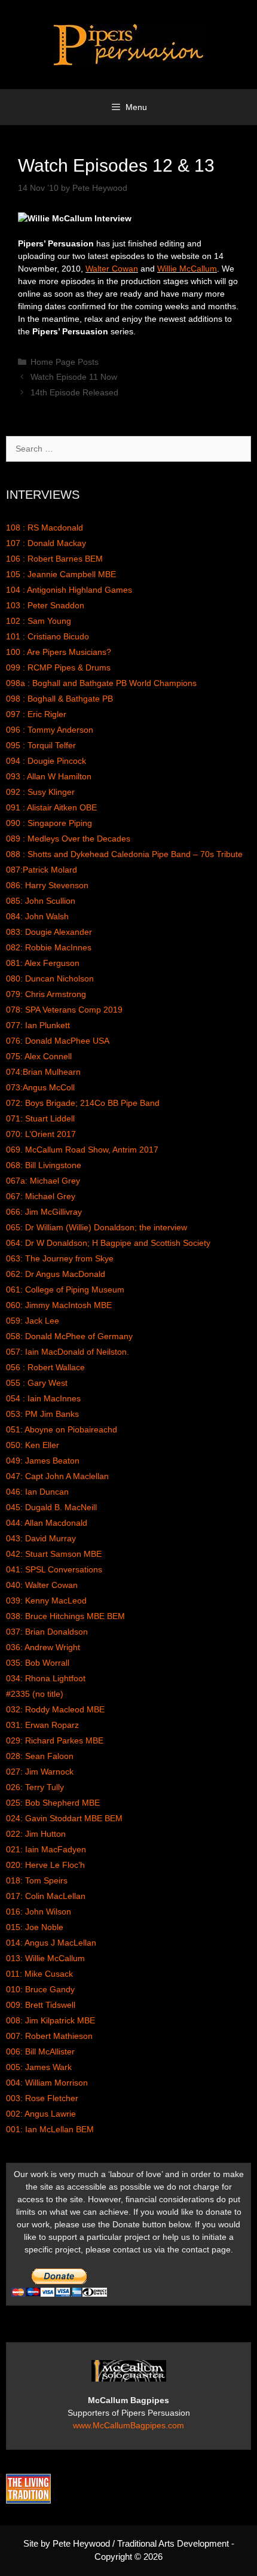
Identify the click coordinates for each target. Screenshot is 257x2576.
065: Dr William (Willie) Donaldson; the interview (97, 1227)
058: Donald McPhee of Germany (69, 1336)
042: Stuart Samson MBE (54, 1554)
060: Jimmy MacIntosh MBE (59, 1305)
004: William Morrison (47, 2083)
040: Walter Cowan (42, 1585)
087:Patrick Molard (42, 870)
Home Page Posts (65, 362)
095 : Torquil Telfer (41, 745)
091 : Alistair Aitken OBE (51, 807)
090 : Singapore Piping (49, 823)
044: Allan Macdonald (47, 1523)
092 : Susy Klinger (40, 792)
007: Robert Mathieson (49, 2036)
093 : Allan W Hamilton (49, 776)
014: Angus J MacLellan (51, 1943)
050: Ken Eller (33, 1445)
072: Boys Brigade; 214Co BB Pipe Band (83, 1103)
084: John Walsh (37, 916)
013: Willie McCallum (45, 1958)
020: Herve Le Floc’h (45, 1865)
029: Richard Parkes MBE (55, 1740)
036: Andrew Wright (43, 1647)
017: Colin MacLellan (46, 1896)
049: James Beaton (43, 1461)
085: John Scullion (41, 901)
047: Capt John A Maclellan (57, 1476)
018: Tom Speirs (37, 1880)
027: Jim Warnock (40, 1772)
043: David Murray (41, 1538)
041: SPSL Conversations (54, 1569)
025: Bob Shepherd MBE (53, 1803)
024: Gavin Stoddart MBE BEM (64, 1818)
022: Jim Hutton (36, 1834)
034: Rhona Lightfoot (46, 1678)
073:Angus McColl (40, 1087)
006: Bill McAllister (40, 2051)
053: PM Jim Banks (42, 1414)
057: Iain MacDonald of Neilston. (68, 1352)
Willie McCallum (187, 269)
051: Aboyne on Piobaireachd (62, 1429)
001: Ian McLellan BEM (50, 2129)
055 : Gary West (37, 1383)
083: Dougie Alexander (49, 932)
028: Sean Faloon (40, 1756)
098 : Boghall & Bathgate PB (59, 699)
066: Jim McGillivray (44, 1212)
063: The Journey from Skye (60, 1258)
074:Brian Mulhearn (43, 1072)
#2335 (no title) (35, 1694)
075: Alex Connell (39, 1056)
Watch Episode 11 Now (74, 377)
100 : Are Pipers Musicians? (59, 652)
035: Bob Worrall (38, 1663)
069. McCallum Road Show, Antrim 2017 (82, 1150)
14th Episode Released (74, 392)
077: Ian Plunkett (38, 1025)
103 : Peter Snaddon (45, 605)
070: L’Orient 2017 (41, 1134)
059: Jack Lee (33, 1321)
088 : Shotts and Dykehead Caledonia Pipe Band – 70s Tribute (124, 854)
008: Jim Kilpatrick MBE (51, 2020)
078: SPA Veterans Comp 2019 (64, 1010)
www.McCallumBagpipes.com (128, 2425)
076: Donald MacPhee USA (58, 1041)
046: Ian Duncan (37, 1492)
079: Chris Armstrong (46, 994)
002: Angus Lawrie (41, 2114)
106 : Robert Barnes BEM (54, 559)
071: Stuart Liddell (40, 1118)
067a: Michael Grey (43, 1181)
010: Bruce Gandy (40, 1989)
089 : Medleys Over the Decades (68, 839)
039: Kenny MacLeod (46, 1601)
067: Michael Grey (41, 1196)
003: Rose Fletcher (42, 2098)
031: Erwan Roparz (42, 1725)
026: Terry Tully (35, 1787)
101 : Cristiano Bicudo (48, 636)
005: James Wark (39, 2067)
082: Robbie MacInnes (49, 947)
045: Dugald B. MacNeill (51, 1507)
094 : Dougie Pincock (46, 761)
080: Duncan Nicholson (50, 978)
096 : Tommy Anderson (50, 730)
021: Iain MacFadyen (46, 1849)
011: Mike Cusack (39, 1974)
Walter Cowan (112, 269)
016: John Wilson (39, 1912)
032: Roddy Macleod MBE (55, 1709)
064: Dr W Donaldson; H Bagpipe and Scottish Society (108, 1243)
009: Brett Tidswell (41, 2005)
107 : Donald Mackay (46, 543)
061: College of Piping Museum (65, 1289)
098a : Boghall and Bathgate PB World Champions (101, 683)
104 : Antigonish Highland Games (69, 590)
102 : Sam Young (39, 621)
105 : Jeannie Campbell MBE (61, 574)
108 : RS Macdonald (45, 528)
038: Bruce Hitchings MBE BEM (65, 1616)
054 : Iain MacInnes (43, 1398)
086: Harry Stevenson (47, 885)
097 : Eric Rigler (36, 714)
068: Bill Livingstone (44, 1165)
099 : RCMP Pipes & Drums (58, 667)
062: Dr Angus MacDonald (56, 1274)
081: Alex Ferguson (43, 963)
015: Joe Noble (35, 1927)
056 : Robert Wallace (45, 1367)
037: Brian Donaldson (47, 1632)
